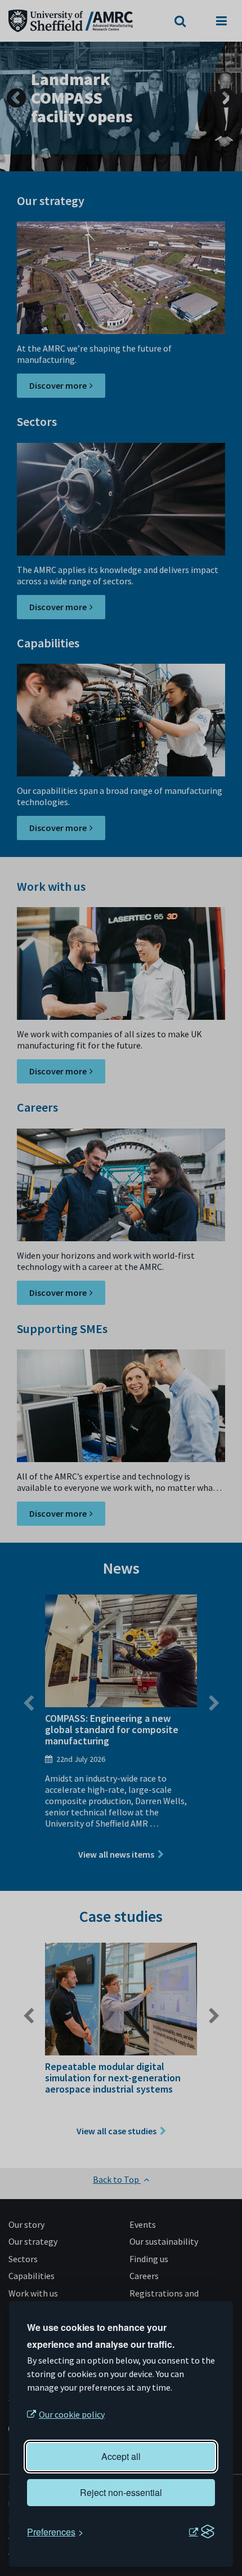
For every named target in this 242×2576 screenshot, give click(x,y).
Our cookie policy (72, 2414)
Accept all (121, 2456)
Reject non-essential (121, 2492)
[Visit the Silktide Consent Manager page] (201, 2532)
